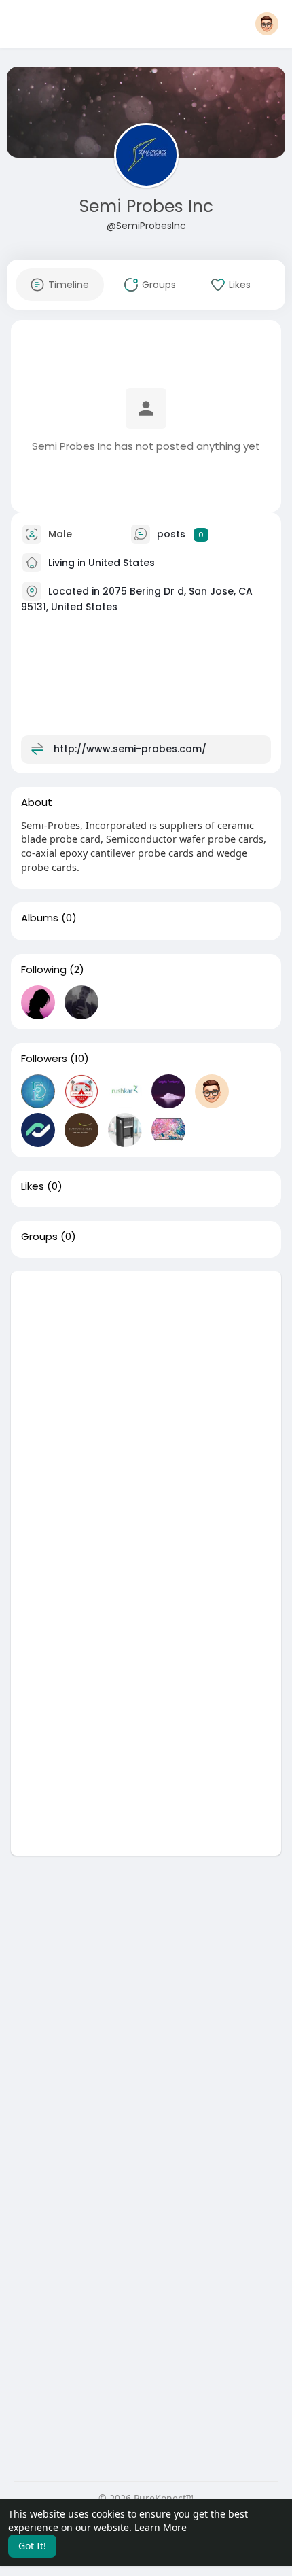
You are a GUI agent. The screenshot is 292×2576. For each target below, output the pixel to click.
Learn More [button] (161, 2527)
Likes (33, 1186)
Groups (39, 1237)
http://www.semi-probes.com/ (130, 749)
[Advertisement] (146, 1417)
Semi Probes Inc (146, 206)
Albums (40, 918)
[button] (267, 24)
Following (44, 970)
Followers (44, 1059)
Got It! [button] (32, 2546)
